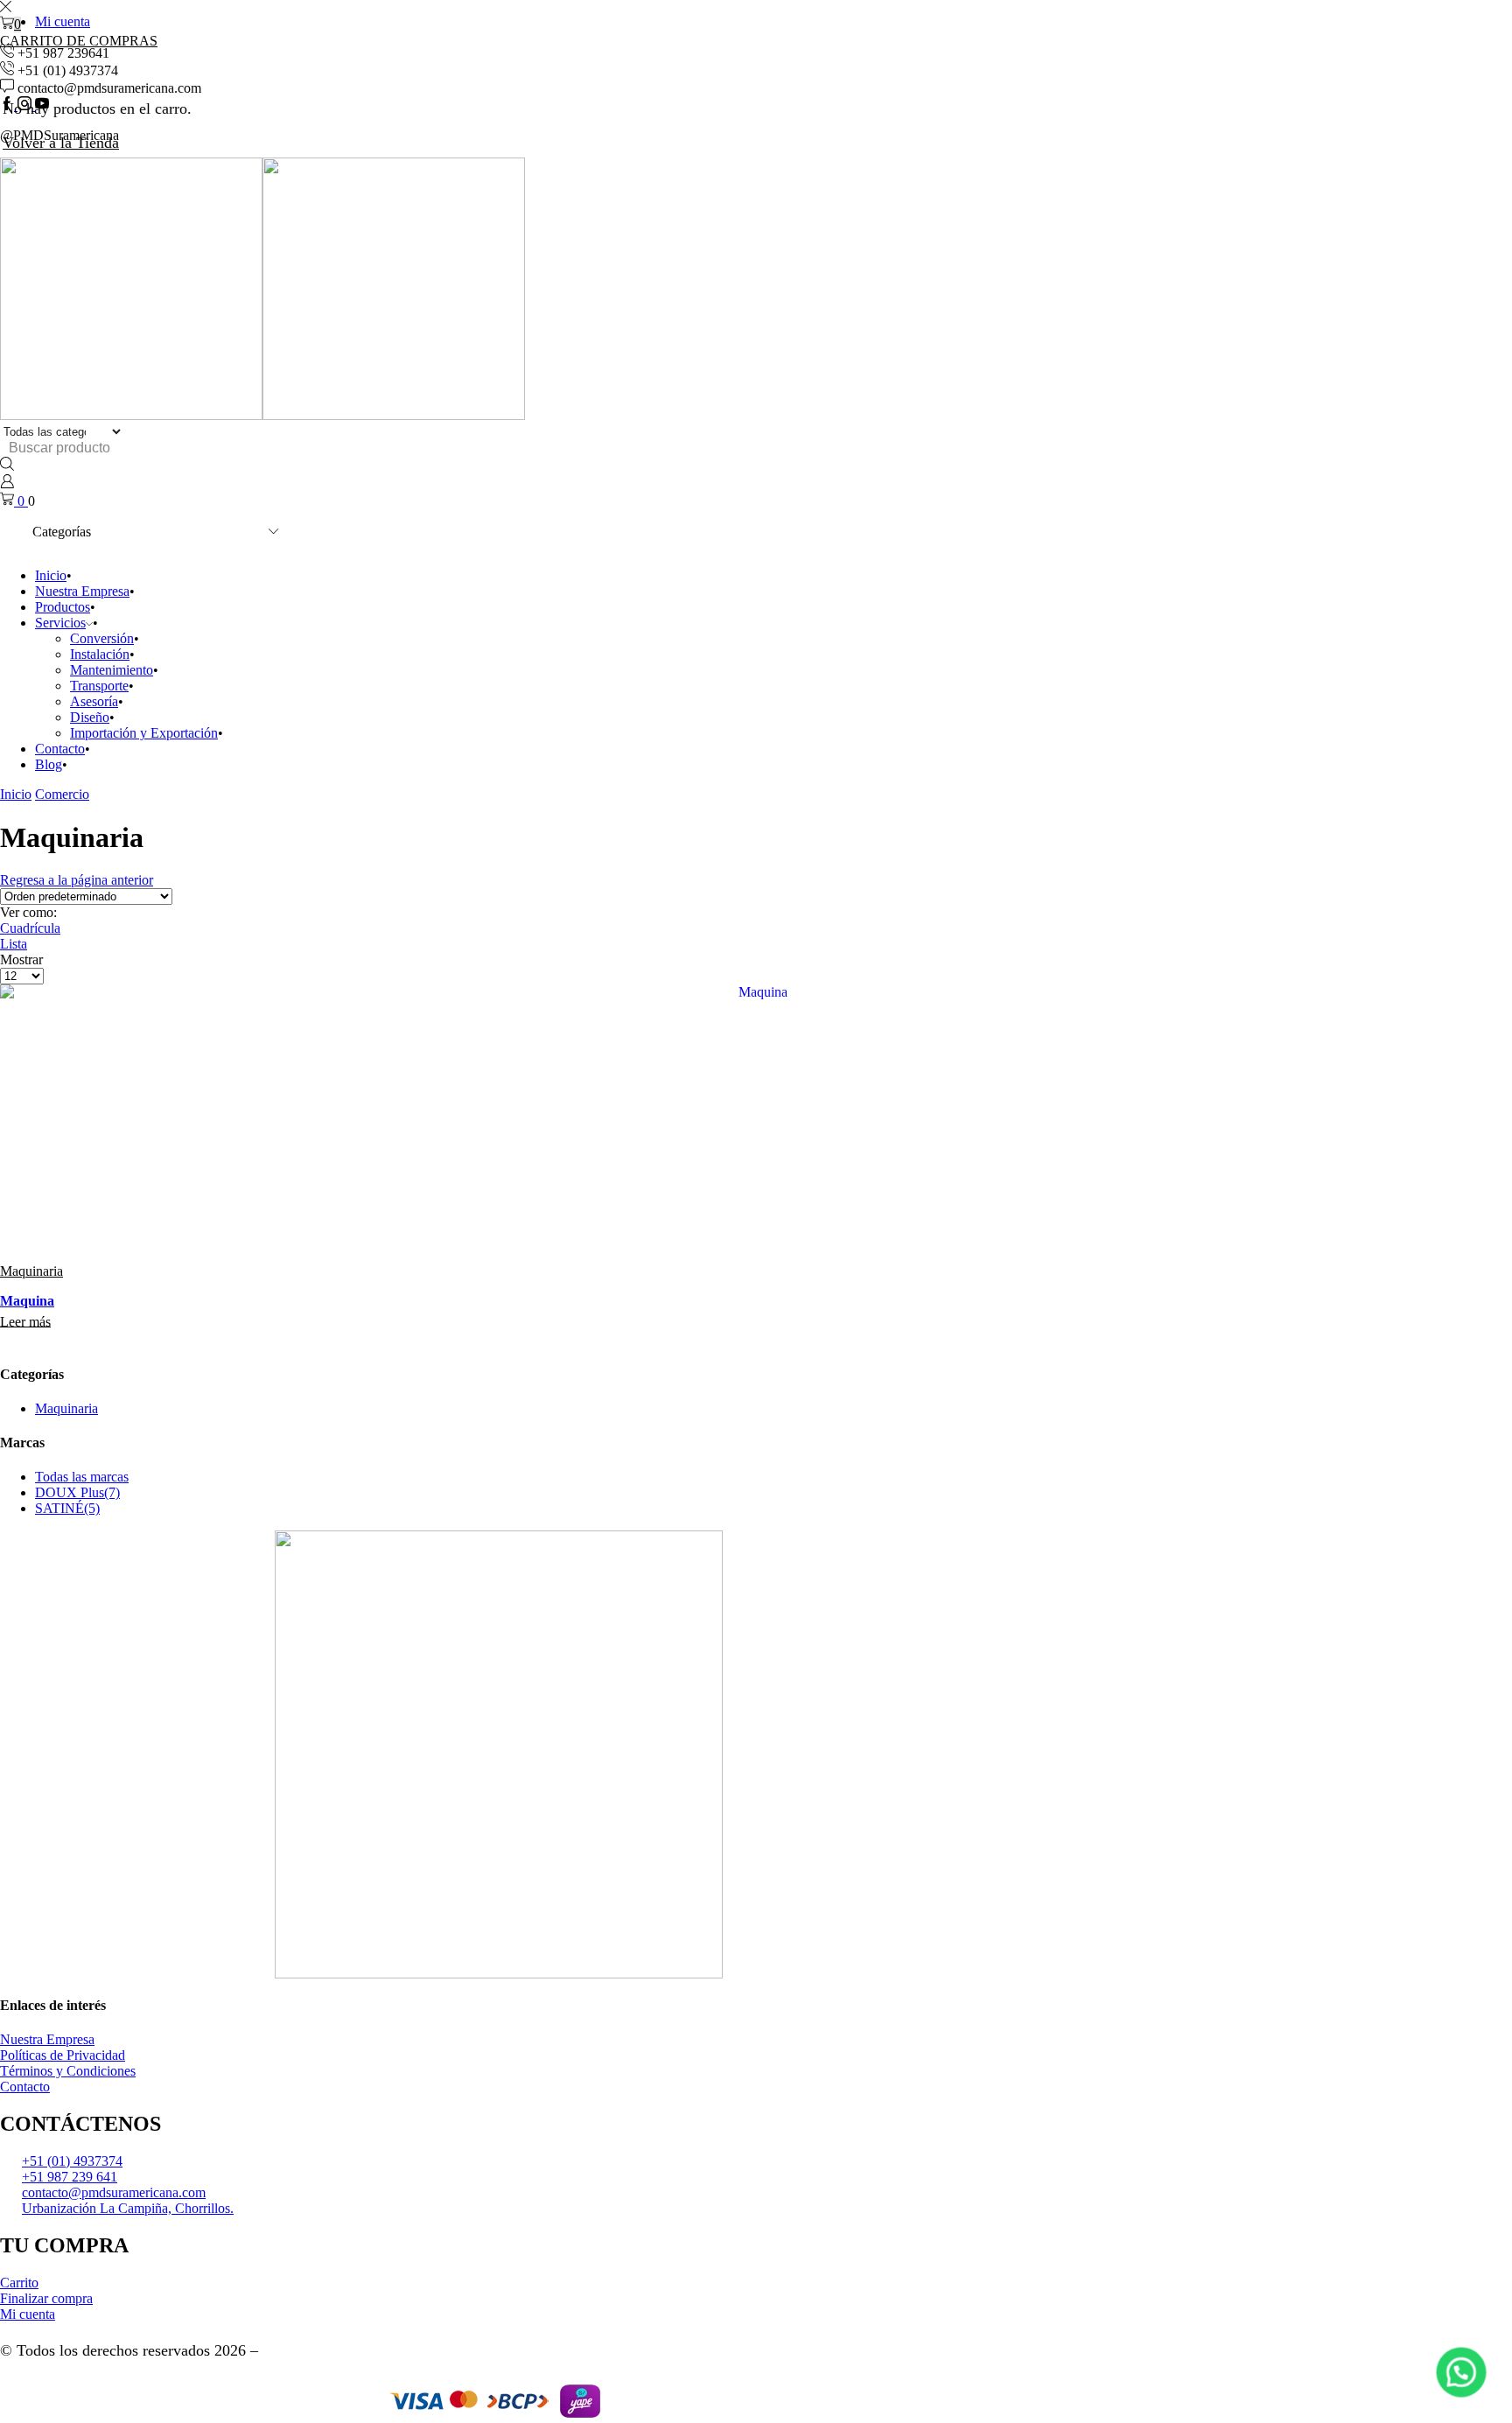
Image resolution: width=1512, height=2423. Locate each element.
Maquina (27, 1301)
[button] (1461, 2372)
